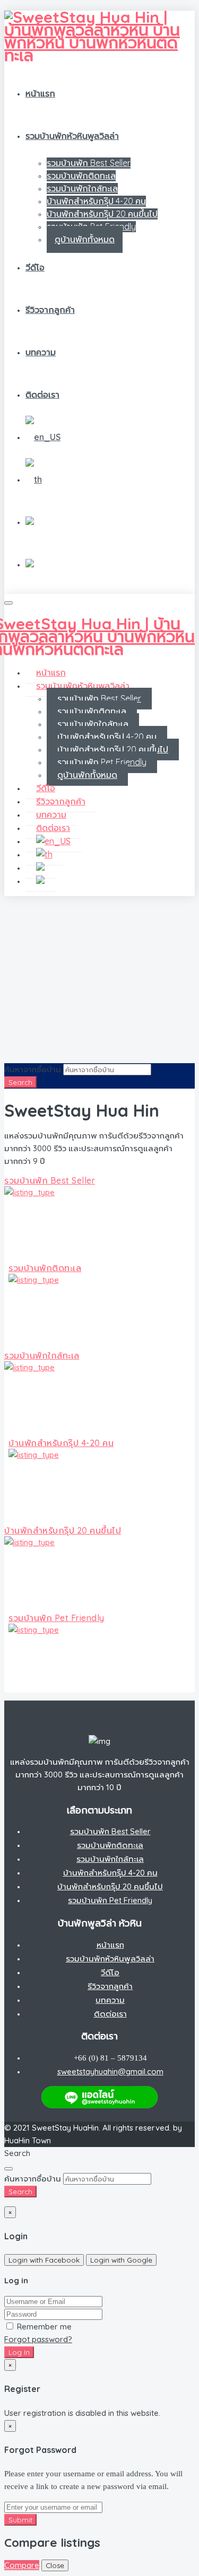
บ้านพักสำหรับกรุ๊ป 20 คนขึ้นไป (102, 214)
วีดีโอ (35, 267)
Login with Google (121, 2260)
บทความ (41, 352)
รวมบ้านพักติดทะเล (81, 176)
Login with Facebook (44, 2260)
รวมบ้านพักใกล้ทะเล (82, 188)
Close (55, 2565)
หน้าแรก (40, 93)
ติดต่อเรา (42, 395)
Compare (22, 2565)
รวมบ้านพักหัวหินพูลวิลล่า (72, 136)
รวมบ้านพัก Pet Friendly (102, 762)
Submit (20, 2520)
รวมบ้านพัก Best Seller (89, 163)
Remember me (43, 2327)
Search (20, 1082)
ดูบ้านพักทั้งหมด (85, 239)
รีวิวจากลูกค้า (50, 310)
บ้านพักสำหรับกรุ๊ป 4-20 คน (96, 201)
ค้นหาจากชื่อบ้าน (33, 1069)
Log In (19, 2352)
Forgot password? (38, 2339)
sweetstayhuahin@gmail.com (110, 2071)
